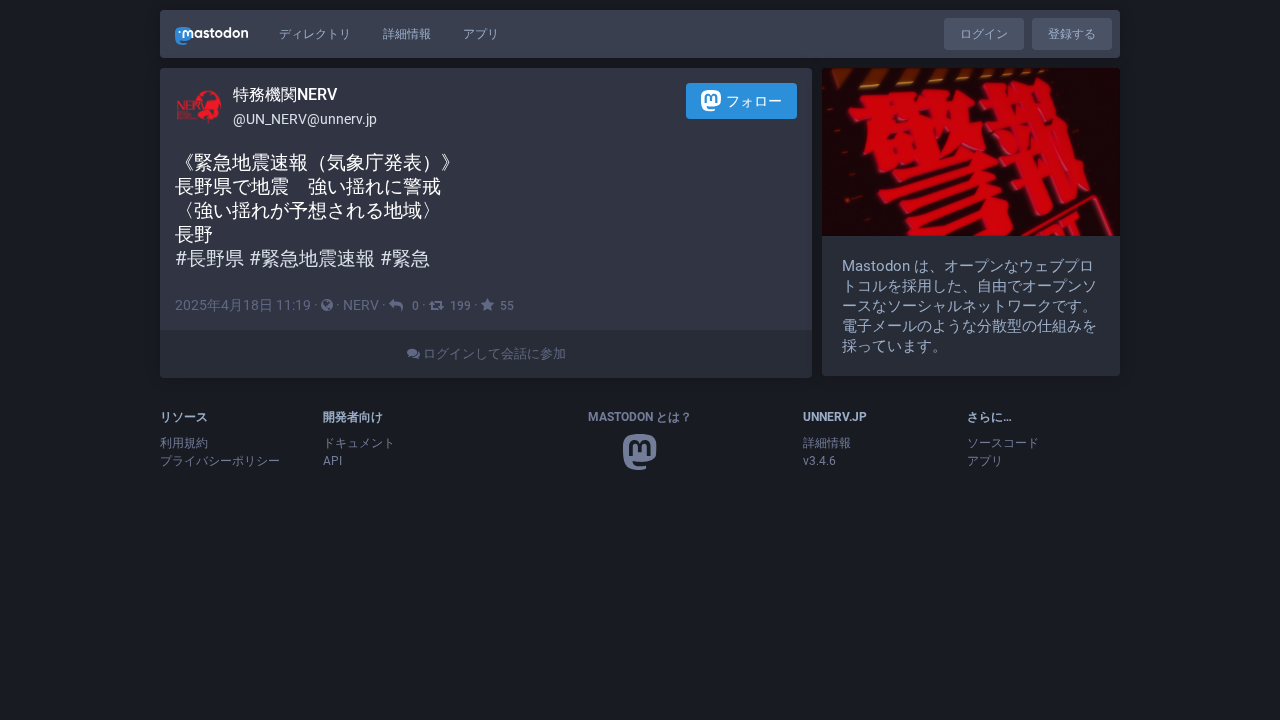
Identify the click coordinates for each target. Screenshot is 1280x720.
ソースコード (1003, 443)
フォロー (754, 101)
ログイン (984, 34)
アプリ (481, 34)
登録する (1072, 34)
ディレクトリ (315, 34)
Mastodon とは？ (640, 417)
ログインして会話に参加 (493, 353)
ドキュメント (359, 443)
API (332, 461)
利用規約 (184, 443)
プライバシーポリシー (220, 461)
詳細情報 (407, 34)
